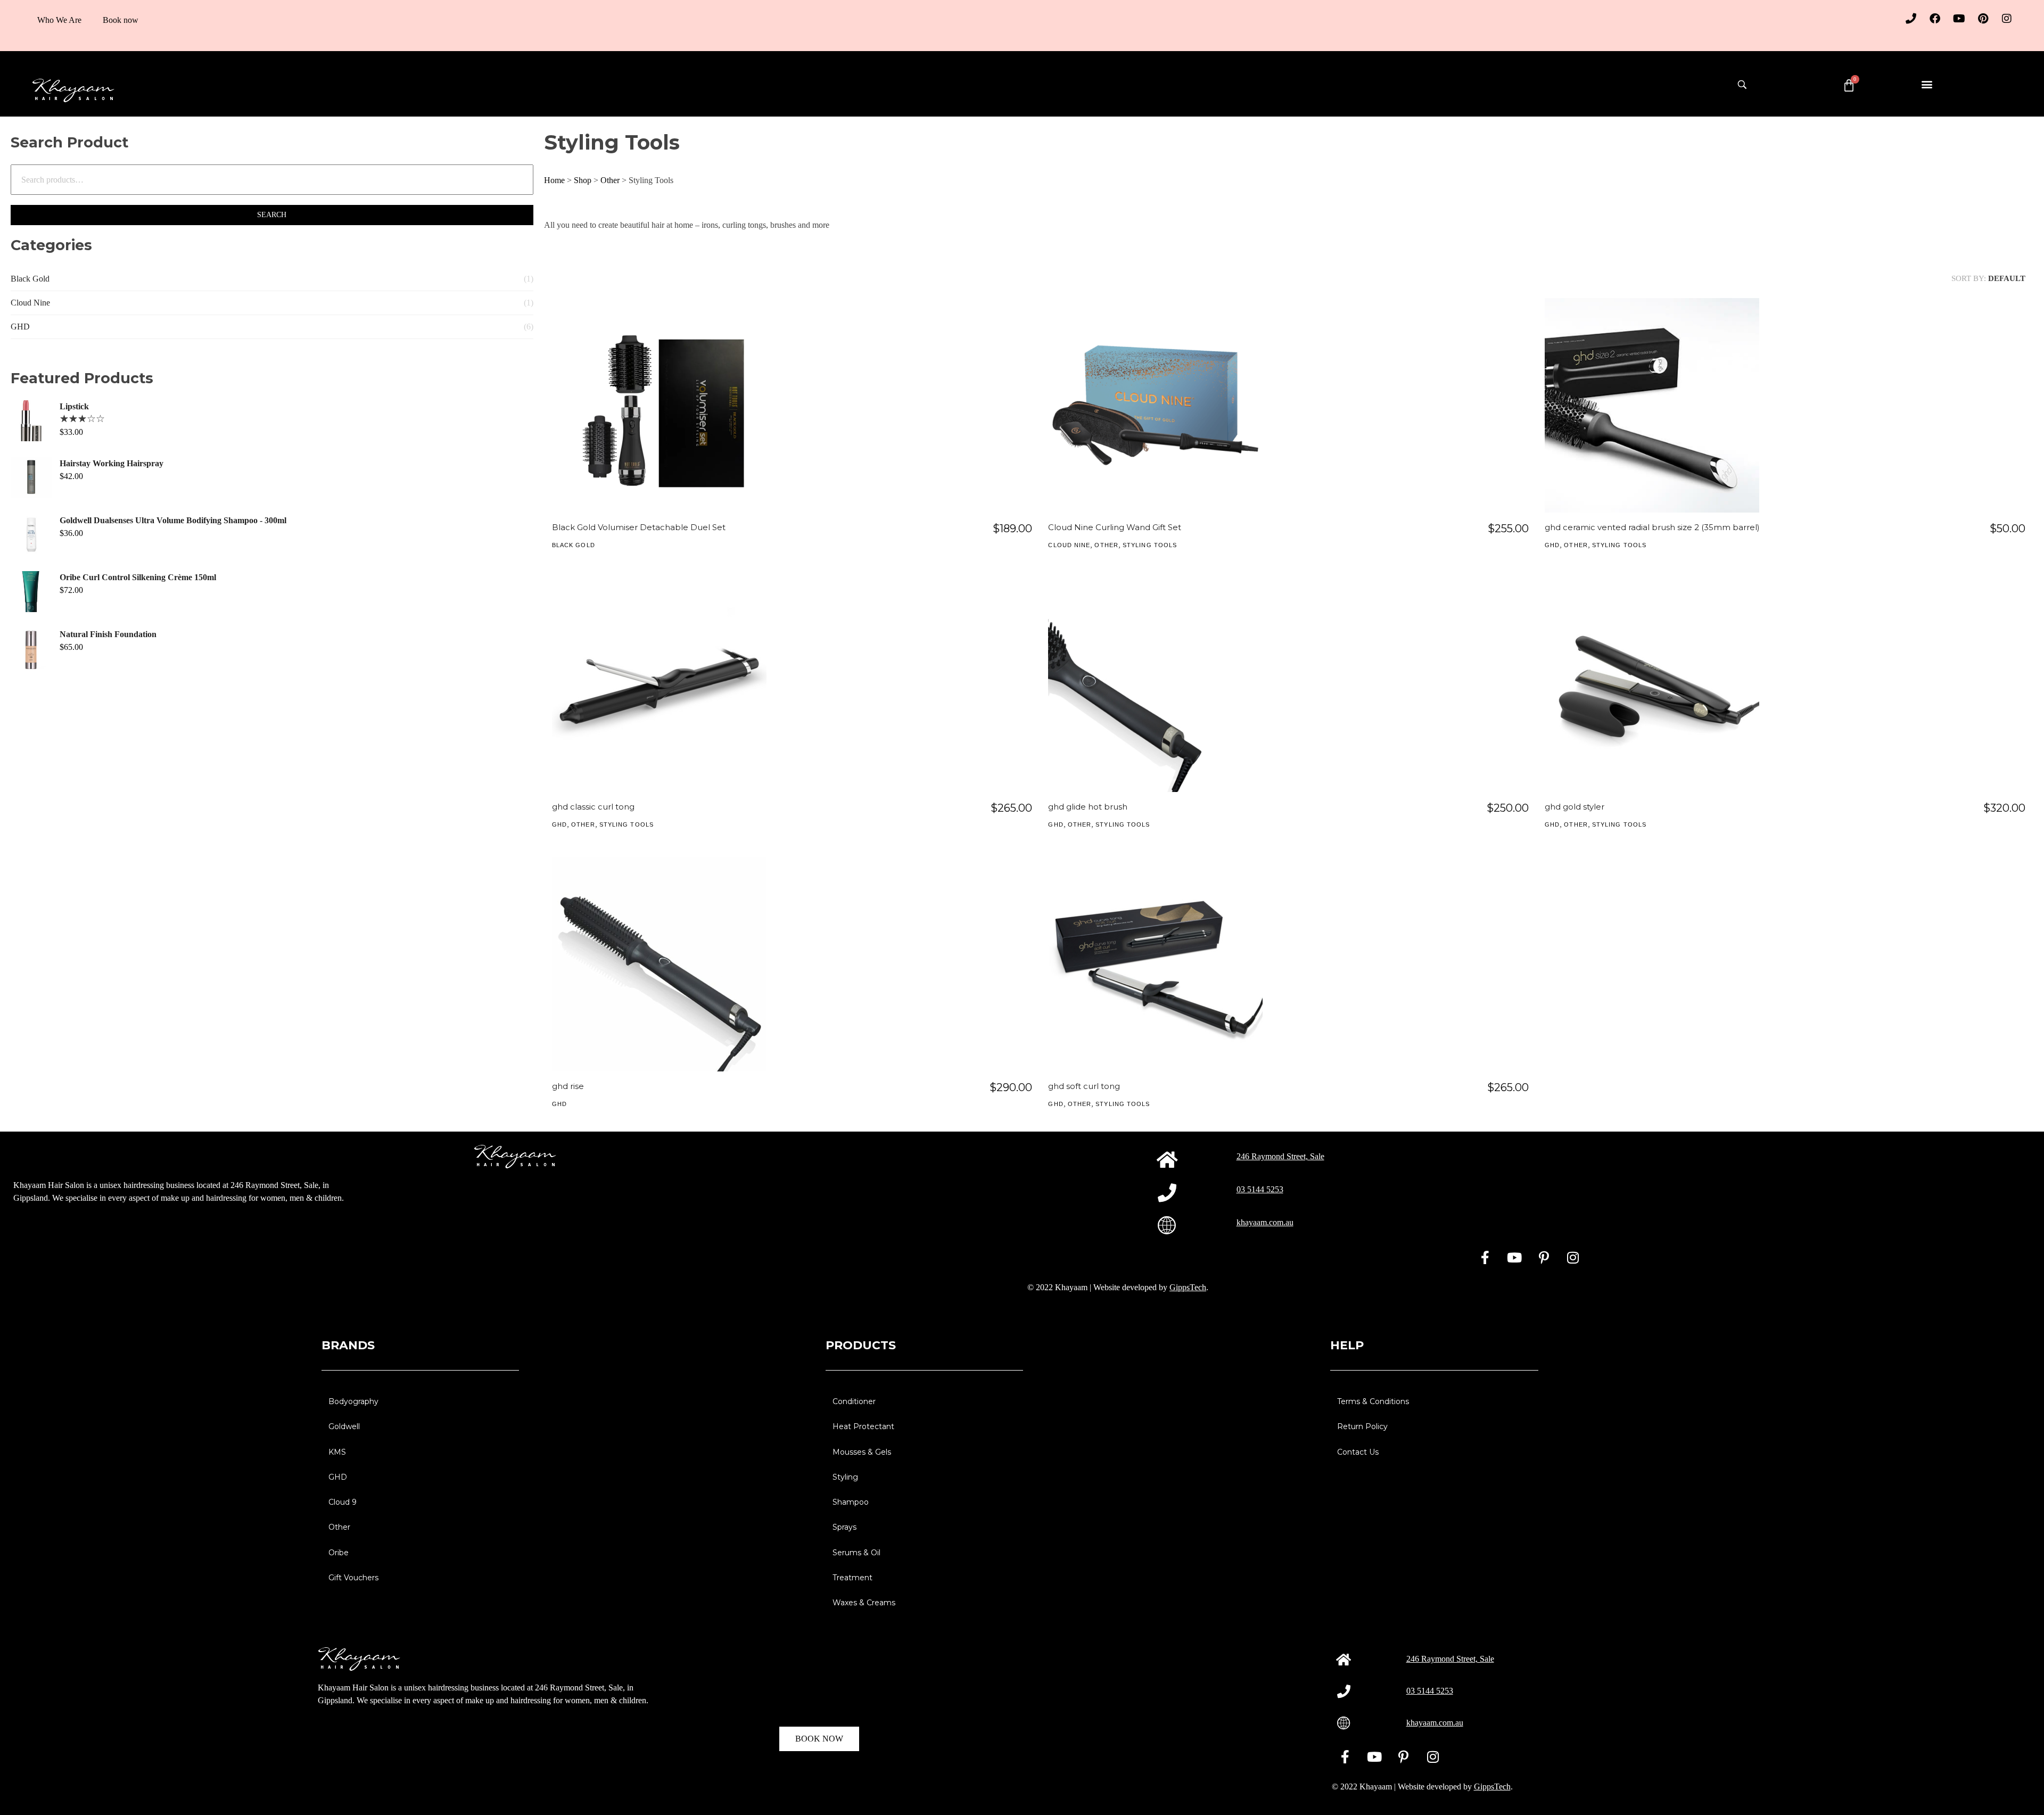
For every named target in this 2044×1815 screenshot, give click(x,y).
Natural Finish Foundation (108, 634)
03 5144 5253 (1260, 1189)
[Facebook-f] (1485, 1257)
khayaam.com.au (1265, 1222)
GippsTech (1188, 1287)
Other (610, 180)
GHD (20, 327)
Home (554, 180)
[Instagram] (2007, 19)
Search (272, 215)
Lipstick (74, 406)
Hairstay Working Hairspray (112, 463)
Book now (121, 20)
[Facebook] (1935, 19)
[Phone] (1911, 19)
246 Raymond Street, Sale (1280, 1156)
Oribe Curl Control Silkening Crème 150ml (138, 577)
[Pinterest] (1983, 19)
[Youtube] (1959, 19)
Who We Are (59, 20)
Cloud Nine (30, 303)
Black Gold (30, 279)
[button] (1927, 84)
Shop (583, 180)
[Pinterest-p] (1544, 1257)
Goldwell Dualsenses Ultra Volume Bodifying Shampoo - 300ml (173, 520)
